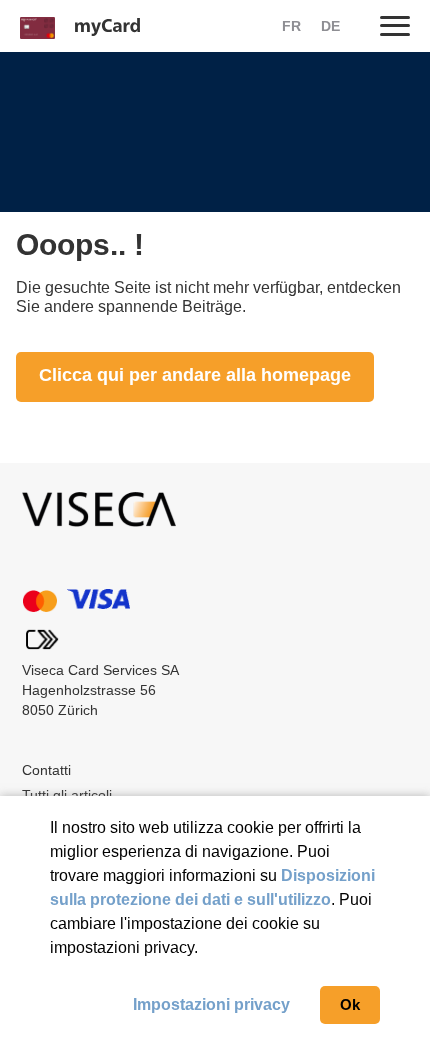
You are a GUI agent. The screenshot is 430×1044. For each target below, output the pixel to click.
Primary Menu (395, 25)
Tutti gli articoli (67, 795)
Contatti (46, 770)
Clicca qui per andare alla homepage (195, 375)
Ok (350, 1004)
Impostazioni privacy (211, 1004)
